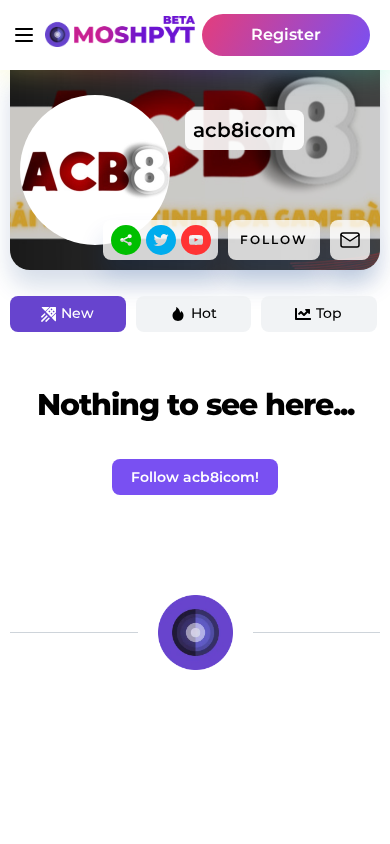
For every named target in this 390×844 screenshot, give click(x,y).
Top (329, 313)
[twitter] (161, 240)
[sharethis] (126, 240)
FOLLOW (274, 239)
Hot (204, 313)
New (77, 313)
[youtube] (196, 240)
